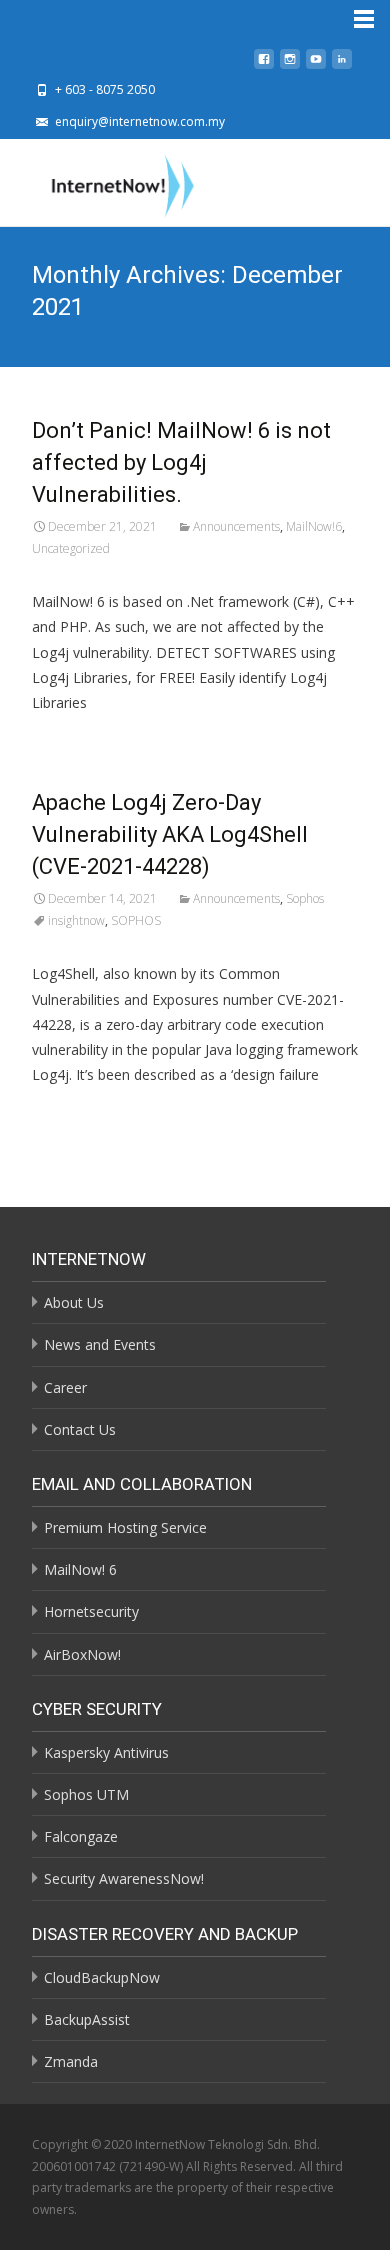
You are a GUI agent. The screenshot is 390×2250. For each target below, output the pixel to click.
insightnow (76, 920)
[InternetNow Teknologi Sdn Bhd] (107, 181)
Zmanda (71, 2061)
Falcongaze (81, 1836)
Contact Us (80, 1429)
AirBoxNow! (82, 1654)
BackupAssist (87, 2019)
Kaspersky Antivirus (106, 1752)
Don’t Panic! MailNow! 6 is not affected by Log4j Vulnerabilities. (181, 462)
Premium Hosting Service (125, 1527)
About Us (74, 1302)
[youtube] (316, 64)
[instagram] (290, 64)
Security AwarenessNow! (124, 1878)
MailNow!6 (314, 526)
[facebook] (264, 64)
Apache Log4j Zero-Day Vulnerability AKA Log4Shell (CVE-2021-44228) (170, 834)
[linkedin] (342, 64)
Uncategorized (71, 548)
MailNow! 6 (80, 1569)
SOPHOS (136, 920)
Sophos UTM (86, 1794)
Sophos (305, 898)
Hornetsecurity (91, 1611)
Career (65, 1387)
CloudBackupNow (102, 1977)
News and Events (100, 1344)
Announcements (236, 526)
